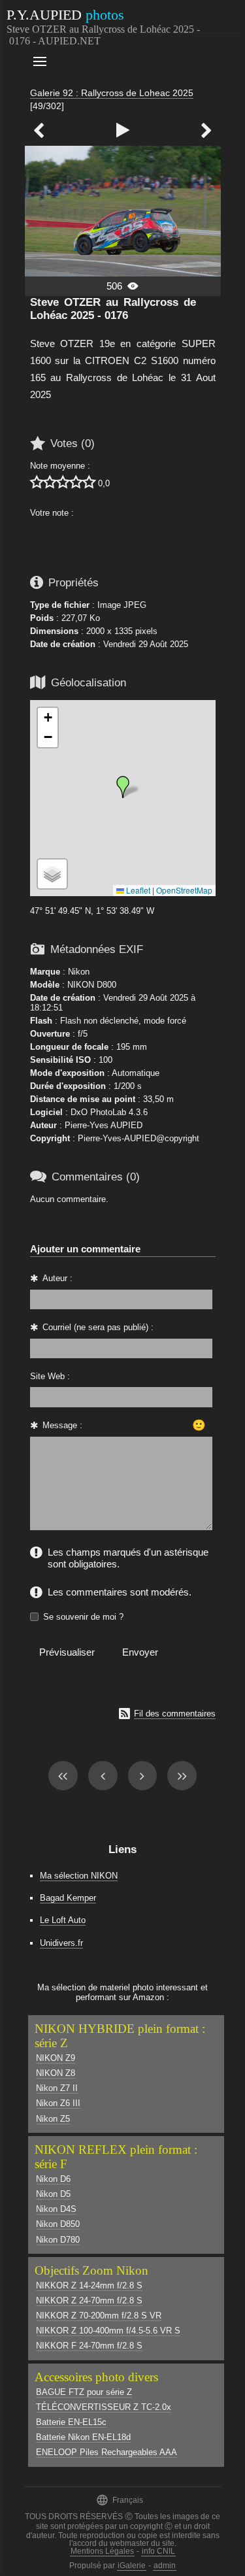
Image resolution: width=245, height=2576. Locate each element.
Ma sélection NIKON (79, 1876)
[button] (123, 787)
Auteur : (57, 1278)
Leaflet (137, 890)
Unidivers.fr (61, 1943)
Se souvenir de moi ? (83, 1617)
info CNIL (158, 2551)
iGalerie (132, 2566)
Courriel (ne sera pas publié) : (98, 1327)
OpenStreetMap (184, 890)
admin (165, 2566)
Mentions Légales (102, 2551)
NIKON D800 (92, 985)
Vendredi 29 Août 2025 (146, 644)
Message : (62, 1425)
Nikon (79, 972)
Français (120, 2500)
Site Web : (50, 1376)
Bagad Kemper (68, 1898)
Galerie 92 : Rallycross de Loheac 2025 (112, 93)
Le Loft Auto (63, 1920)
